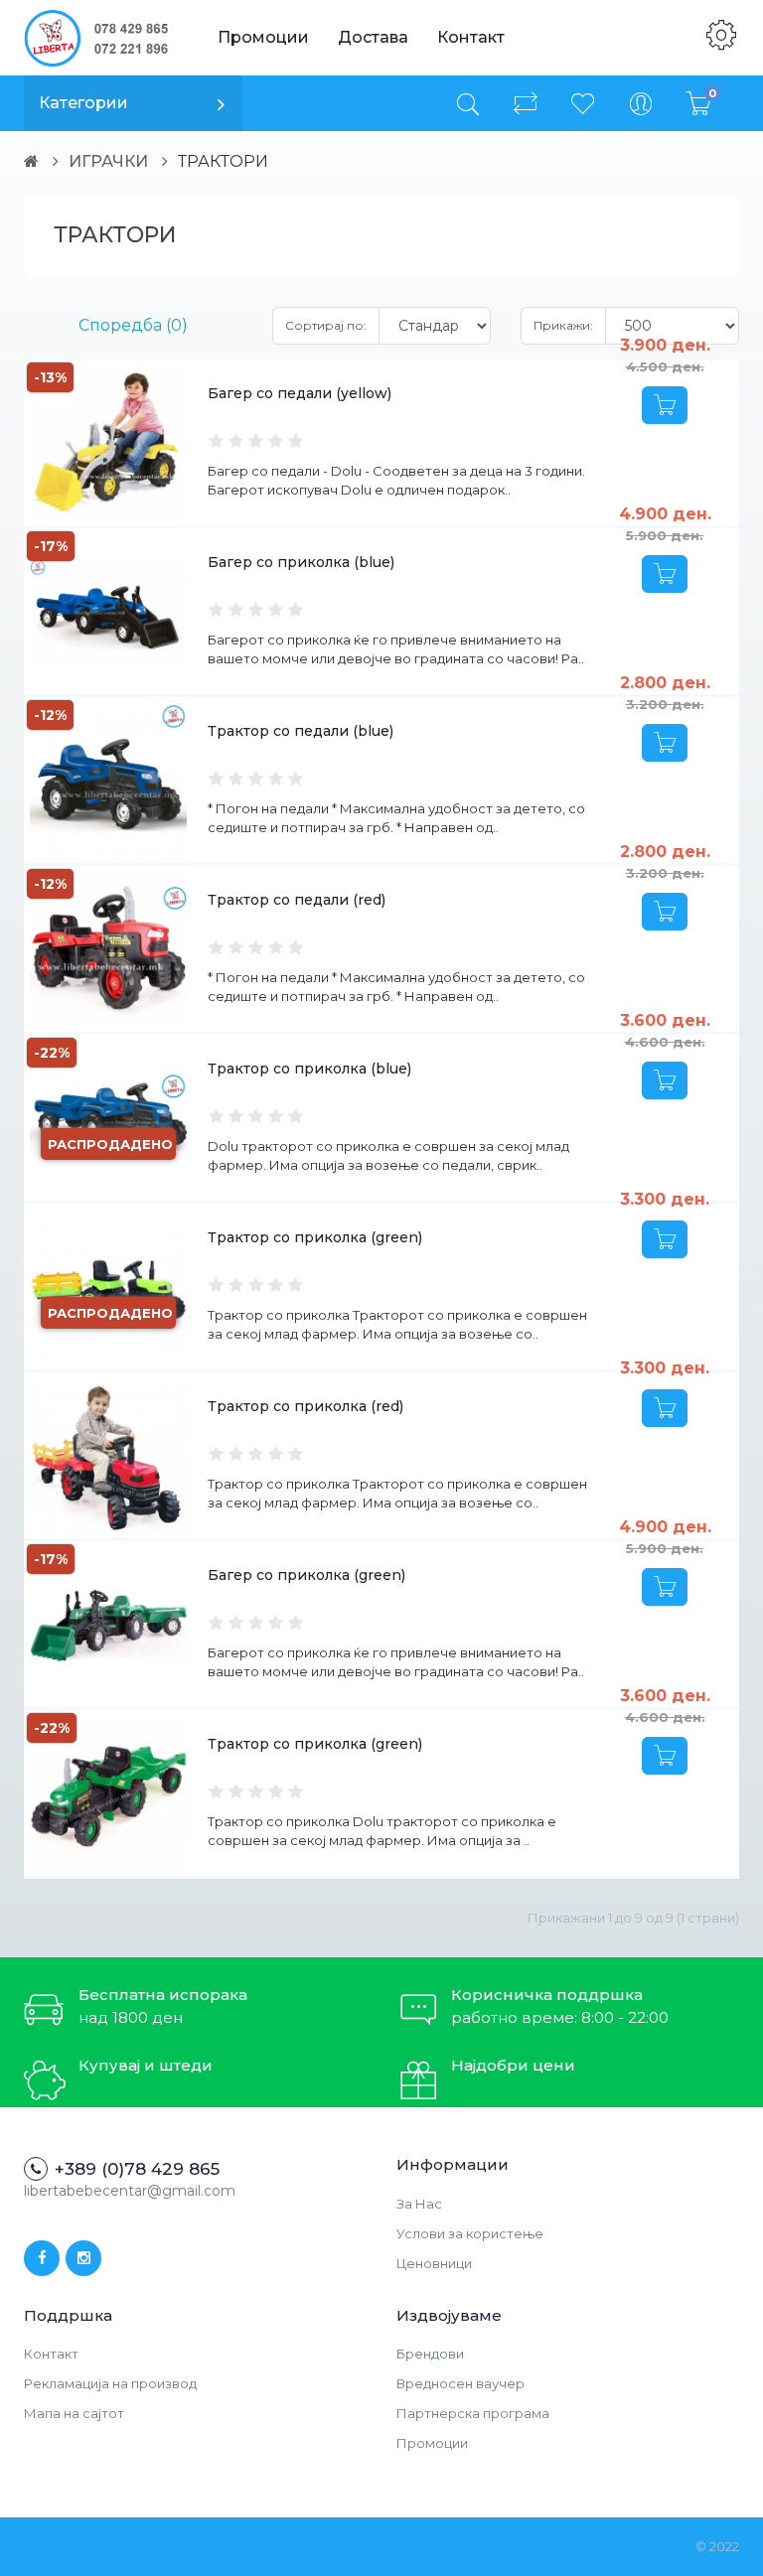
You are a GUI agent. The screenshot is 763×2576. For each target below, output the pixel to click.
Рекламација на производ (110, 2383)
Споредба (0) (133, 325)
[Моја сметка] (641, 103)
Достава (373, 37)
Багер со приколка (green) (306, 1575)
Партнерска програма (473, 2413)
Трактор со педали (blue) (301, 731)
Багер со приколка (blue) (301, 562)
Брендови (430, 2354)
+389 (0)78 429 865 (137, 2169)
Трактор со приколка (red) (305, 1406)
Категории (83, 103)
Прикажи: (563, 325)
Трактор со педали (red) (297, 900)
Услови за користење (470, 2233)
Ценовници (434, 2263)
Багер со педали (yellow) (300, 393)
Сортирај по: (326, 325)
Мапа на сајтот (74, 2413)
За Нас (419, 2204)
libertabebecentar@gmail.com (130, 2191)
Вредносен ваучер (460, 2383)
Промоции (263, 37)
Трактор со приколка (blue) (309, 1069)
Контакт (471, 37)
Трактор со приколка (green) (315, 1237)
